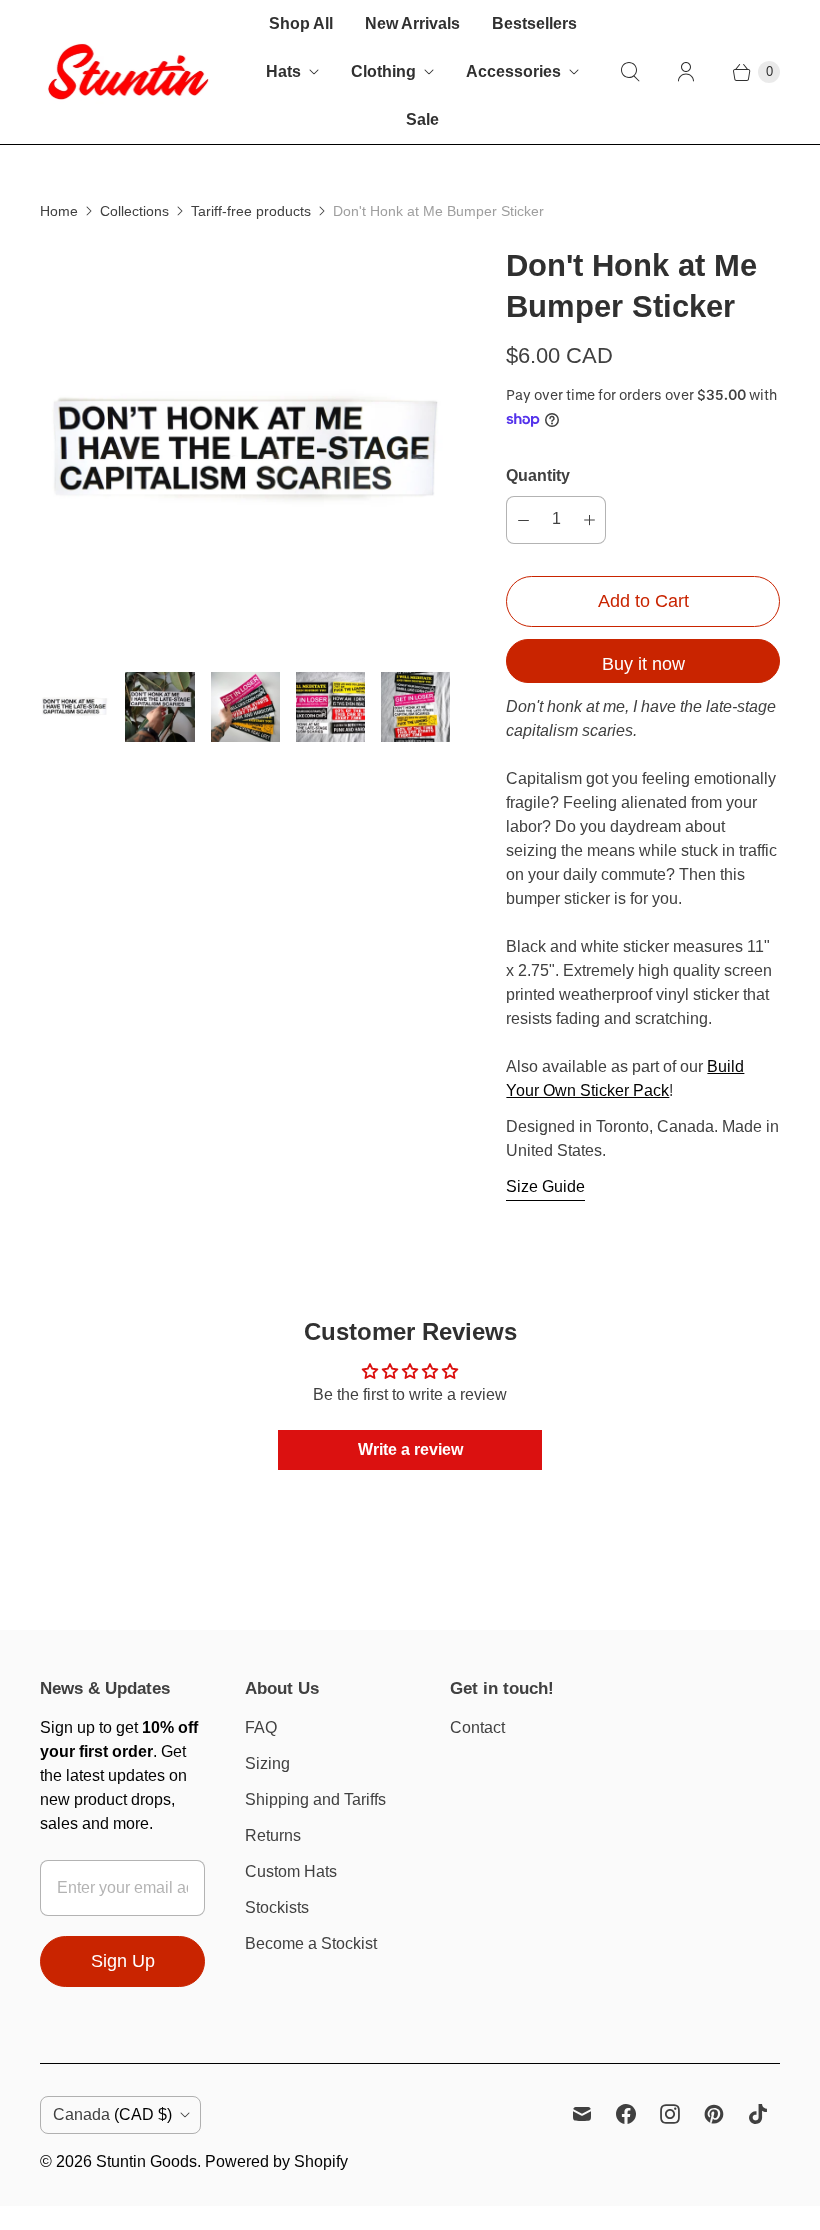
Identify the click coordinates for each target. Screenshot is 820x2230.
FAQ (261, 1727)
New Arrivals (412, 23)
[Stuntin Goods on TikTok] (758, 2114)
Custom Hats (291, 1871)
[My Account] (686, 72)
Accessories (513, 71)
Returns (273, 1835)
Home (59, 211)
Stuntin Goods (146, 2161)
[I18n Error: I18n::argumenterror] (74, 706)
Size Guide (545, 1186)
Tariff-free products (251, 211)
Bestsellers (534, 23)
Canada (112, 2114)
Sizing (267, 1763)
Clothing (383, 71)
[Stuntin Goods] (127, 71)
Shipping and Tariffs (315, 1799)
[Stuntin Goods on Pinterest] (714, 2114)
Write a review (410, 1449)
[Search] (630, 72)
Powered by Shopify (276, 2161)
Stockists (277, 1907)
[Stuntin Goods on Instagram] (670, 2114)
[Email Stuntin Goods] (582, 2114)
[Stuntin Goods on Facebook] (626, 2114)
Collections (134, 211)
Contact (477, 1727)
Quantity (538, 475)
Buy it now (643, 664)
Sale (422, 119)
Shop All (301, 23)
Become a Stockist (311, 1943)
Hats (283, 71)
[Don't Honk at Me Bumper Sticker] (245, 451)
